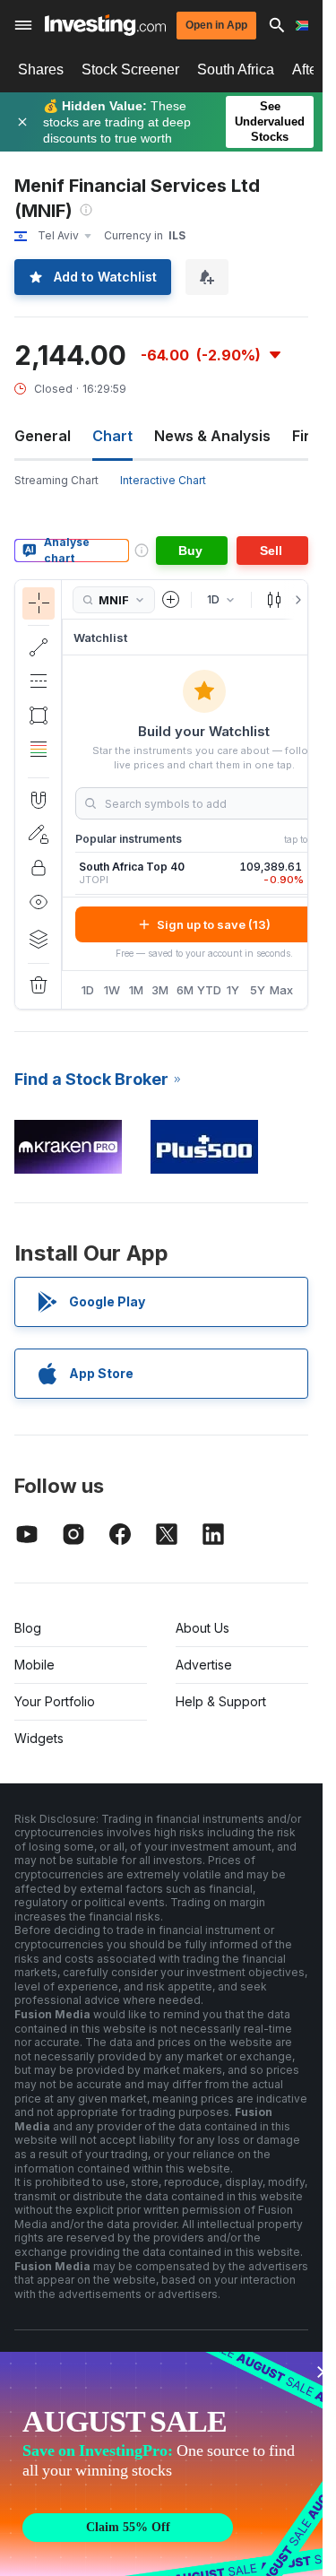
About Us (202, 1628)
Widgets (39, 1738)
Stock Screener (130, 69)
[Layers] (39, 939)
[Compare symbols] (171, 600)
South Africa (236, 69)
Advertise (204, 1665)
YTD (209, 990)
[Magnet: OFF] (39, 800)
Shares (41, 69)
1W (112, 990)
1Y (233, 990)
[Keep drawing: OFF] (39, 834)
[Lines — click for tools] (39, 647)
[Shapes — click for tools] (39, 716)
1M (136, 990)
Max (282, 990)
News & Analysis (212, 436)
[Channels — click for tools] (39, 681)
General (43, 436)
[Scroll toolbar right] (295, 600)
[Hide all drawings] (39, 902)
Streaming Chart (56, 480)
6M (185, 990)
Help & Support (221, 1701)
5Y (258, 990)
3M (160, 990)
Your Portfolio (55, 1701)
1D (88, 990)
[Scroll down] (38, 763)
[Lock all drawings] (39, 868)
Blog (28, 1628)
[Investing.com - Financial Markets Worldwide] (105, 25)
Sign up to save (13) (214, 924)
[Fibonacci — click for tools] (39, 750)
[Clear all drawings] (39, 985)
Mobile (34, 1665)
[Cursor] (39, 603)
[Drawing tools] (67, 794)
